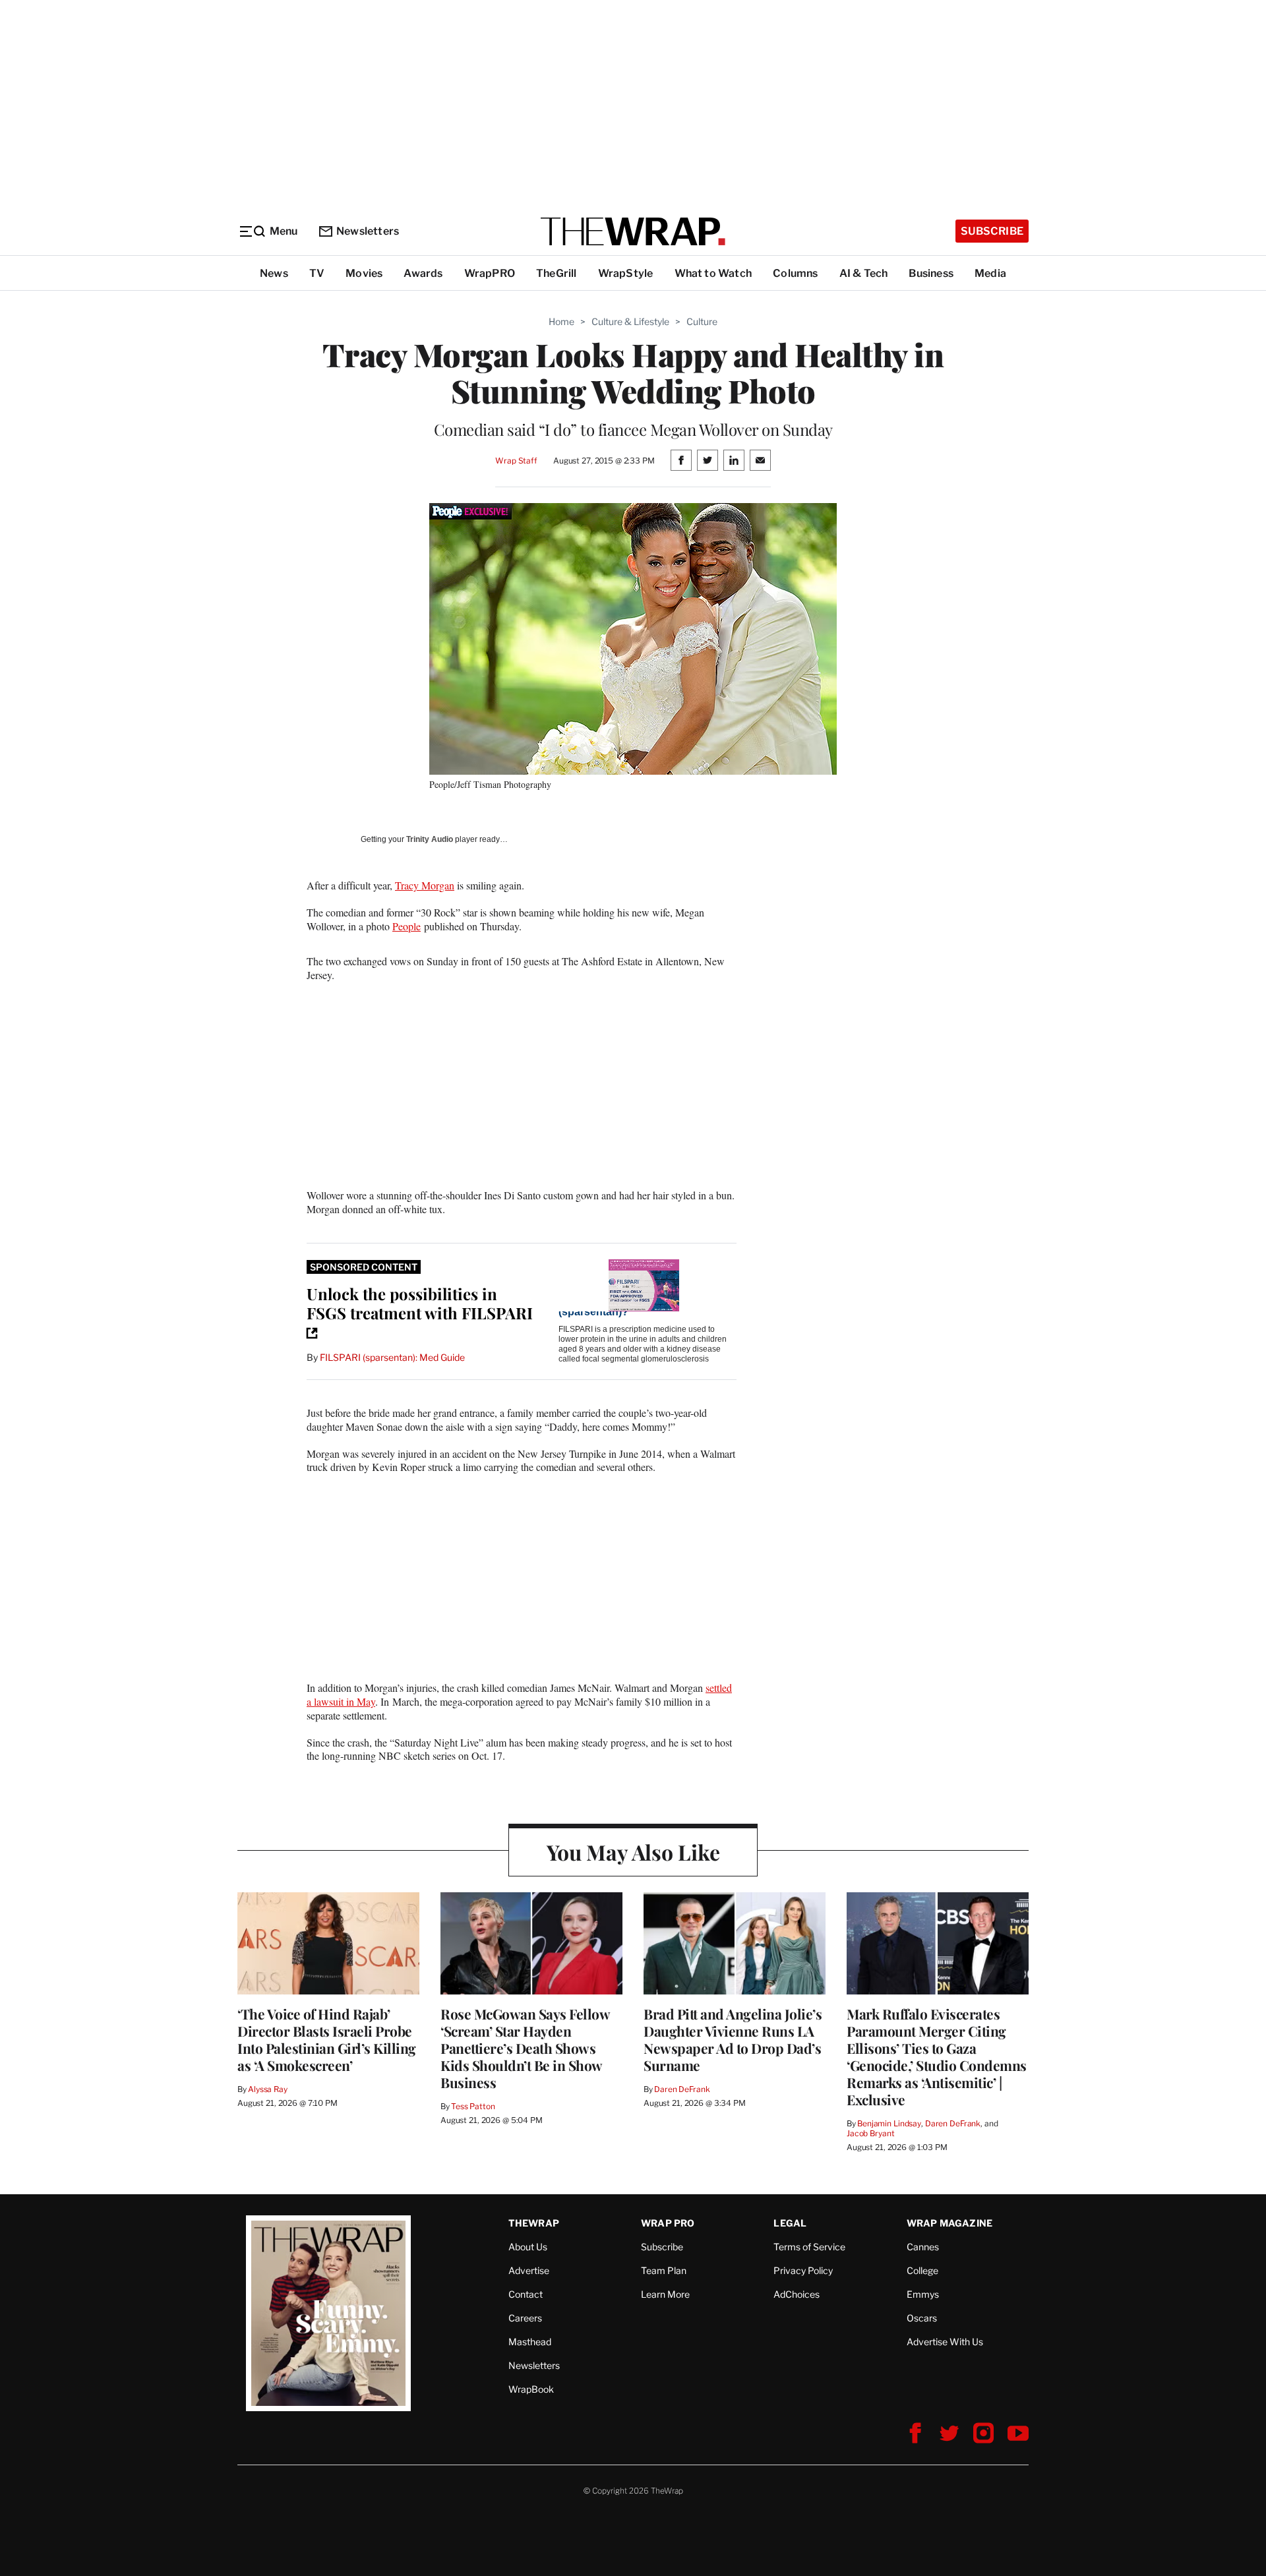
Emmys (923, 2294)
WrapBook (531, 2389)
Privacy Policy (803, 2270)
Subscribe (992, 231)
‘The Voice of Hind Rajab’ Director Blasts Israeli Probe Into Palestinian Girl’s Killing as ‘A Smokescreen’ (327, 2039)
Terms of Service (809, 2247)
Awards (423, 273)
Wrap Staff (516, 461)
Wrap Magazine (950, 2223)
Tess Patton (473, 2106)
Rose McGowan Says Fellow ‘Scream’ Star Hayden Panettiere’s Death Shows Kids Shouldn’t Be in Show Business (525, 2048)
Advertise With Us (945, 2342)
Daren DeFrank (682, 2089)
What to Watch (713, 273)
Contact (526, 2294)
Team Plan (664, 2270)
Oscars (922, 2318)
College (922, 2270)
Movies (364, 273)
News (274, 273)
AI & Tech (864, 273)
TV (317, 273)
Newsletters (368, 231)
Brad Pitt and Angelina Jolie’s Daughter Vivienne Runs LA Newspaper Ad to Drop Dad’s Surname (733, 2039)
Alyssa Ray (268, 2089)
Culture (702, 321)
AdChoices (797, 2294)
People (407, 926)
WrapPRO (490, 273)
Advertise (529, 2270)
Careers (525, 2318)
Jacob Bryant (870, 2133)
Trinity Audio (430, 839)
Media (990, 273)
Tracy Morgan (425, 885)
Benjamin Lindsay (889, 2123)
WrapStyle (626, 273)
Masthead (530, 2342)
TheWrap (534, 2223)
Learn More (665, 2294)
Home (561, 321)
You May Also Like (633, 1852)
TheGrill (557, 273)
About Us (528, 2247)
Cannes (923, 2247)
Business (931, 273)
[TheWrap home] (633, 231)
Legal (790, 2223)
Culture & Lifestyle (630, 321)
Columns (795, 273)
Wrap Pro (668, 2223)
